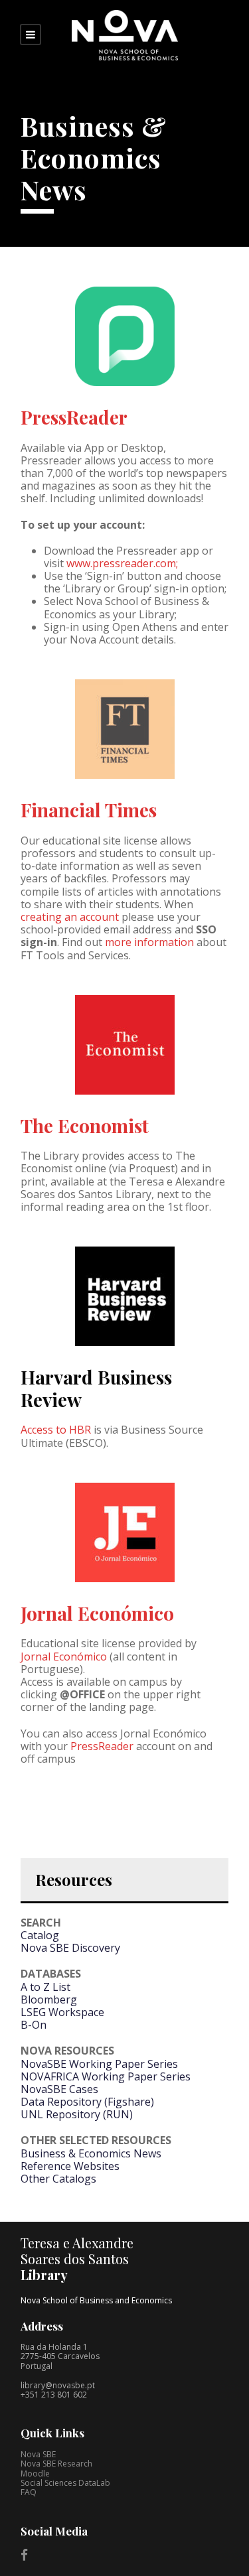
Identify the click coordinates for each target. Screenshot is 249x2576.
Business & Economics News (91, 2153)
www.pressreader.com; (122, 563)
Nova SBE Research (56, 2464)
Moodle (35, 2474)
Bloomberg (49, 2000)
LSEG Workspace (62, 2012)
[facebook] (24, 2555)
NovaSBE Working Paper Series (99, 2064)
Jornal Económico (97, 1613)
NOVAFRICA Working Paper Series (106, 2076)
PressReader (74, 417)
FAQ (29, 2492)
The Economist (85, 1125)
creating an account (70, 917)
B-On (34, 2025)
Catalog (40, 1935)
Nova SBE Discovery (70, 1948)
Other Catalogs (58, 2179)
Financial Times (89, 810)
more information (149, 942)
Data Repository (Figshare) (87, 2102)
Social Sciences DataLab (65, 2483)
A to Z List (45, 1987)
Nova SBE (38, 2454)
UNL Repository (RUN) (77, 2114)
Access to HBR (56, 1430)
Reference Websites (70, 2166)
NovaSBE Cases (59, 2089)
